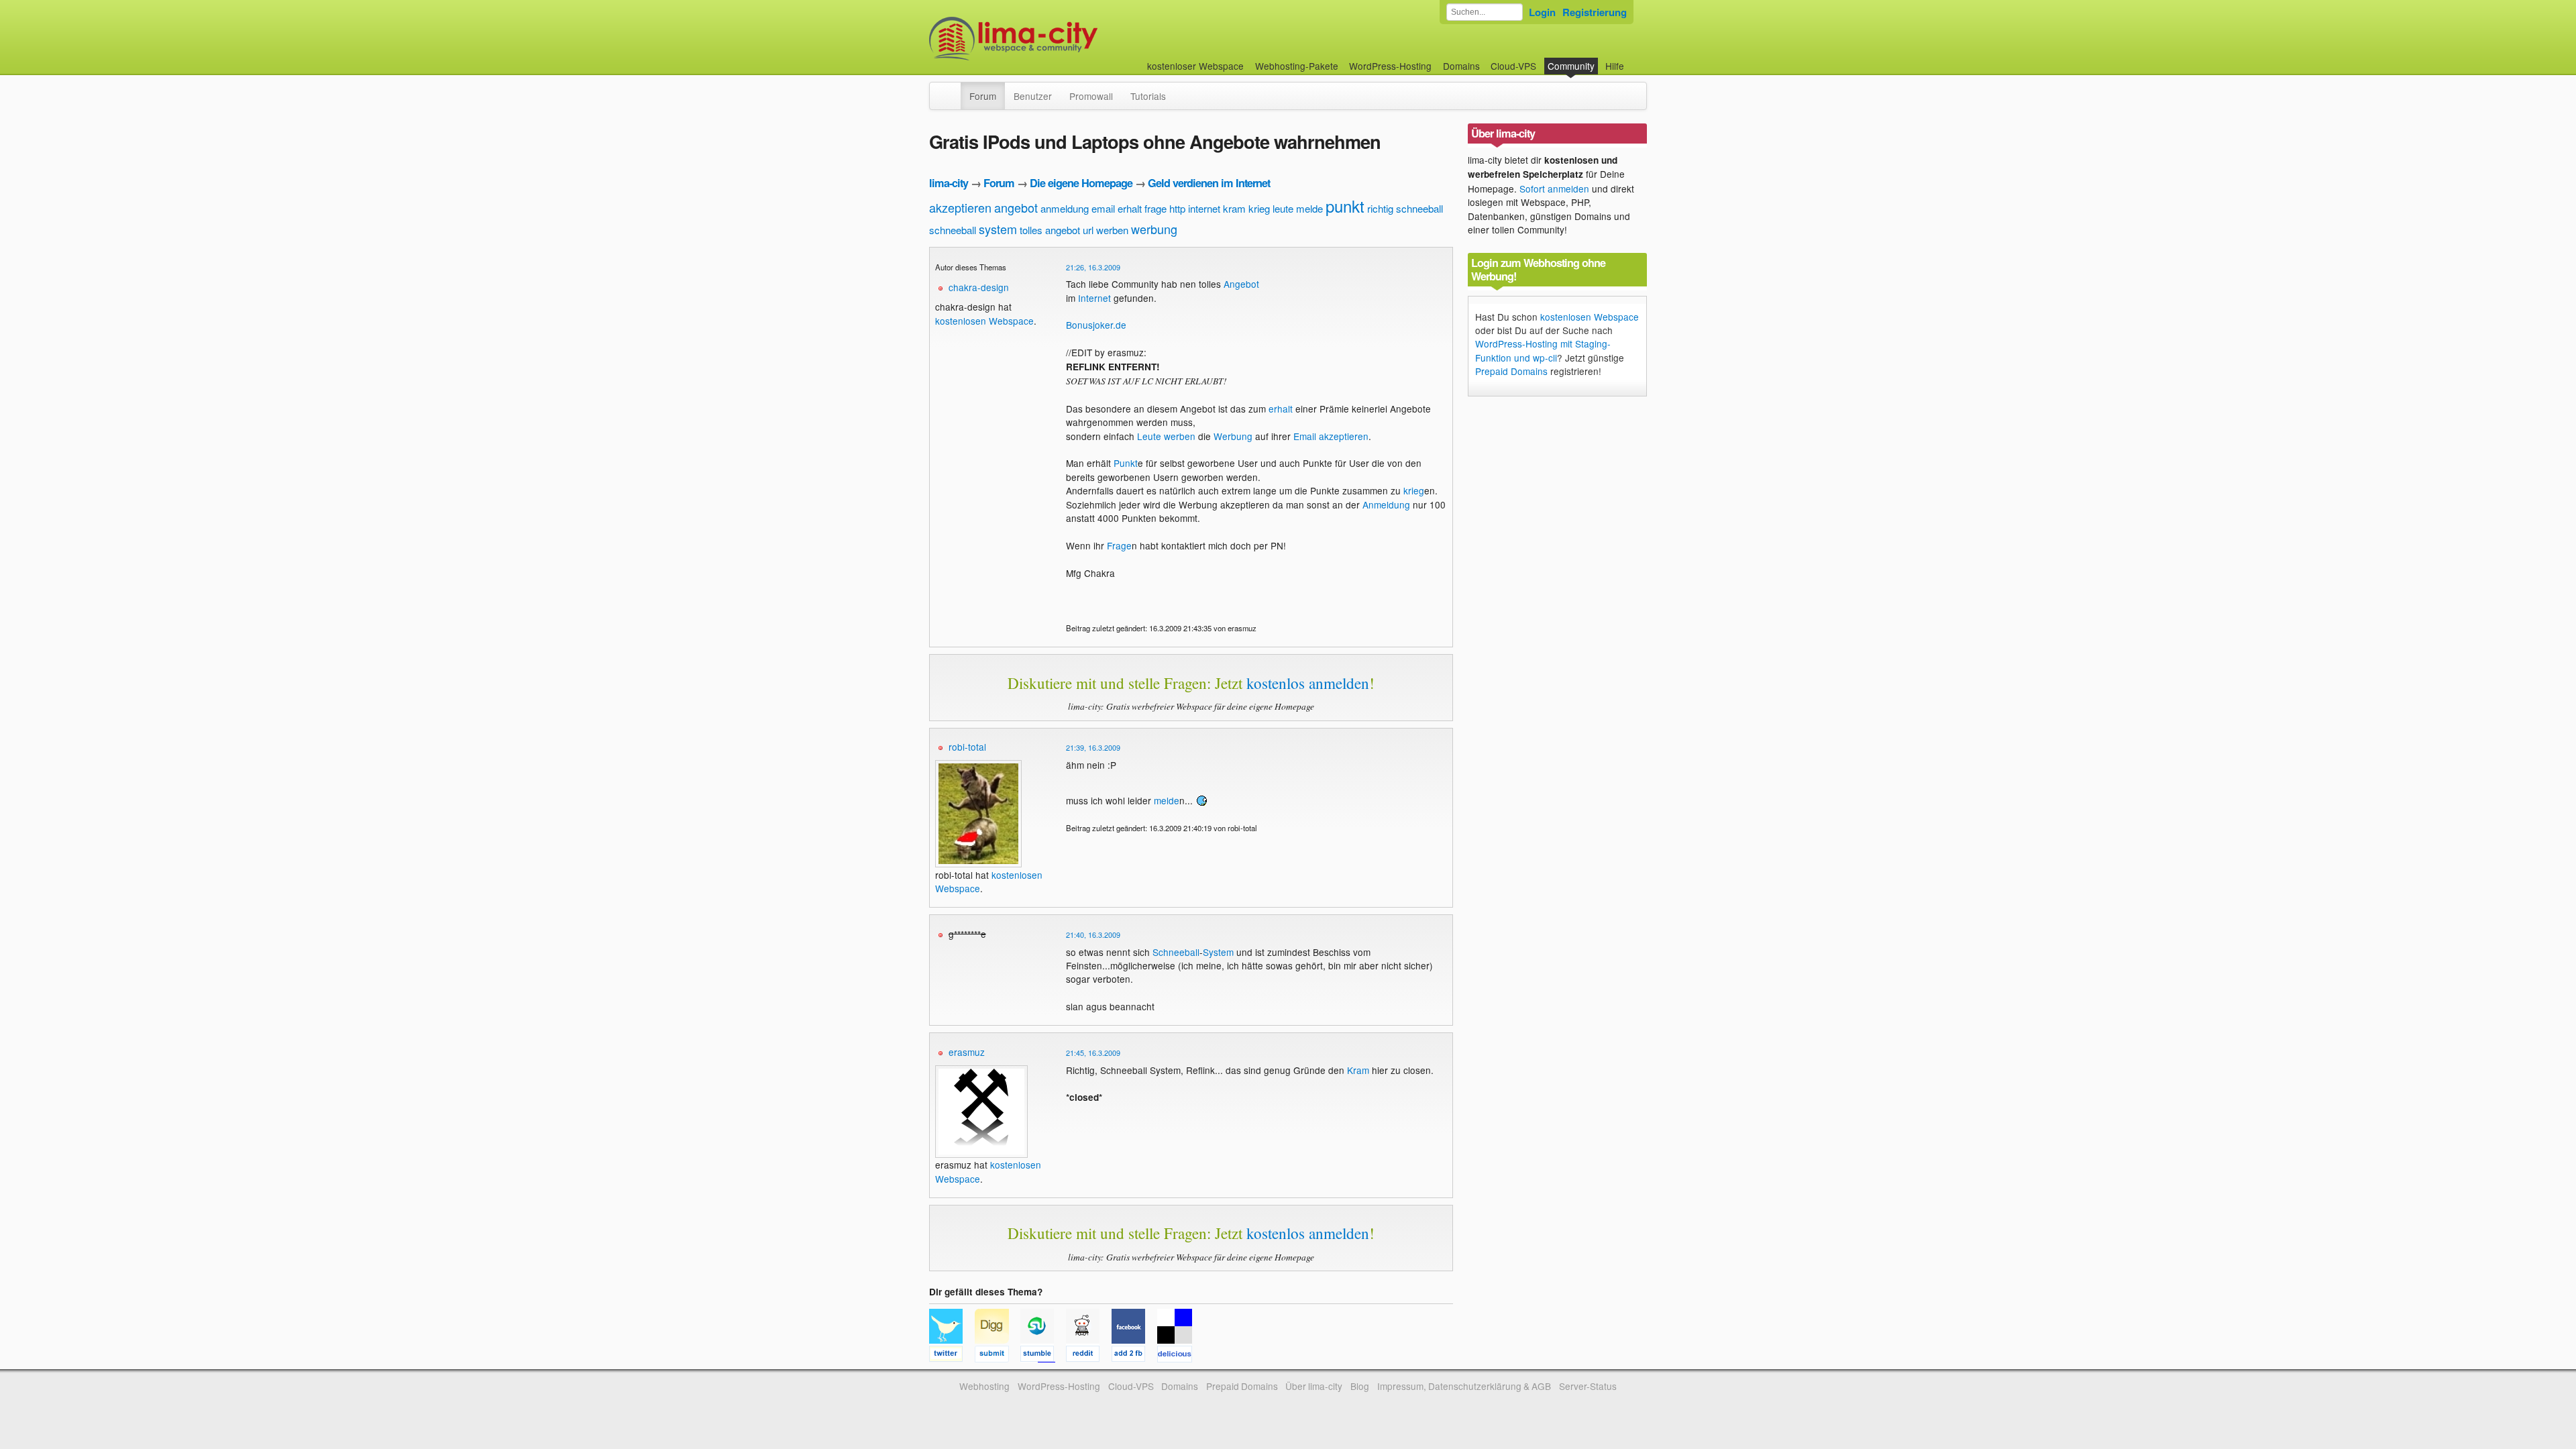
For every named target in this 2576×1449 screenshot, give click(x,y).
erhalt (1130, 208)
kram (1234, 208)
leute (1283, 208)
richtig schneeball (1405, 208)
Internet (1094, 298)
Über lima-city (1314, 1386)
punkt (1345, 206)
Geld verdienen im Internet (1209, 183)
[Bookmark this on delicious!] (1179, 1356)
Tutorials (1148, 96)
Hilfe (1615, 66)
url (1088, 230)
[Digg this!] (998, 1356)
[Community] (952, 89)
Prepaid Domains (1511, 371)
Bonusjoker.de (1096, 325)
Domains (1461, 66)
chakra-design (979, 287)
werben (1112, 230)
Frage (1119, 545)
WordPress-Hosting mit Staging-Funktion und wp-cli (1543, 350)
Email (1305, 436)
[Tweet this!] (952, 1356)
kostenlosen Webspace (984, 321)
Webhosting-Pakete (1297, 66)
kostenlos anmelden (1308, 683)
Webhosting (984, 1386)
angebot (1016, 207)
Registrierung (1595, 12)
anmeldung (1065, 208)
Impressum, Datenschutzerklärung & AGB (1464, 1386)
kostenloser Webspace (1195, 66)
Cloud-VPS (1513, 66)
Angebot (1241, 284)
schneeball (953, 230)
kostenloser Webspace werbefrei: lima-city (1063, 39)
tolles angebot (1050, 230)
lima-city (949, 183)
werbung (1154, 229)
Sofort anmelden (1554, 189)
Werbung (1233, 436)
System (1218, 952)
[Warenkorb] (1635, 59)
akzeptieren (960, 207)
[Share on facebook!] (1134, 1356)
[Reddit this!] (1089, 1356)
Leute (1149, 436)
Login (1542, 12)
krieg (1259, 208)
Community (1571, 66)
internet (1204, 208)
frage (1156, 208)
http (1177, 208)
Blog (1360, 1386)
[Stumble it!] (1043, 1356)
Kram (1358, 1070)
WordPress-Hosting (1390, 66)
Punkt (1126, 463)
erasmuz (967, 1052)
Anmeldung (1386, 504)
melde (1309, 208)
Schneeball (1176, 952)
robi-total (967, 747)
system (998, 229)
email (1103, 208)
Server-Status (1588, 1386)
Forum (983, 96)
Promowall (1091, 96)
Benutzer (1033, 96)
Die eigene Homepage (1081, 183)
